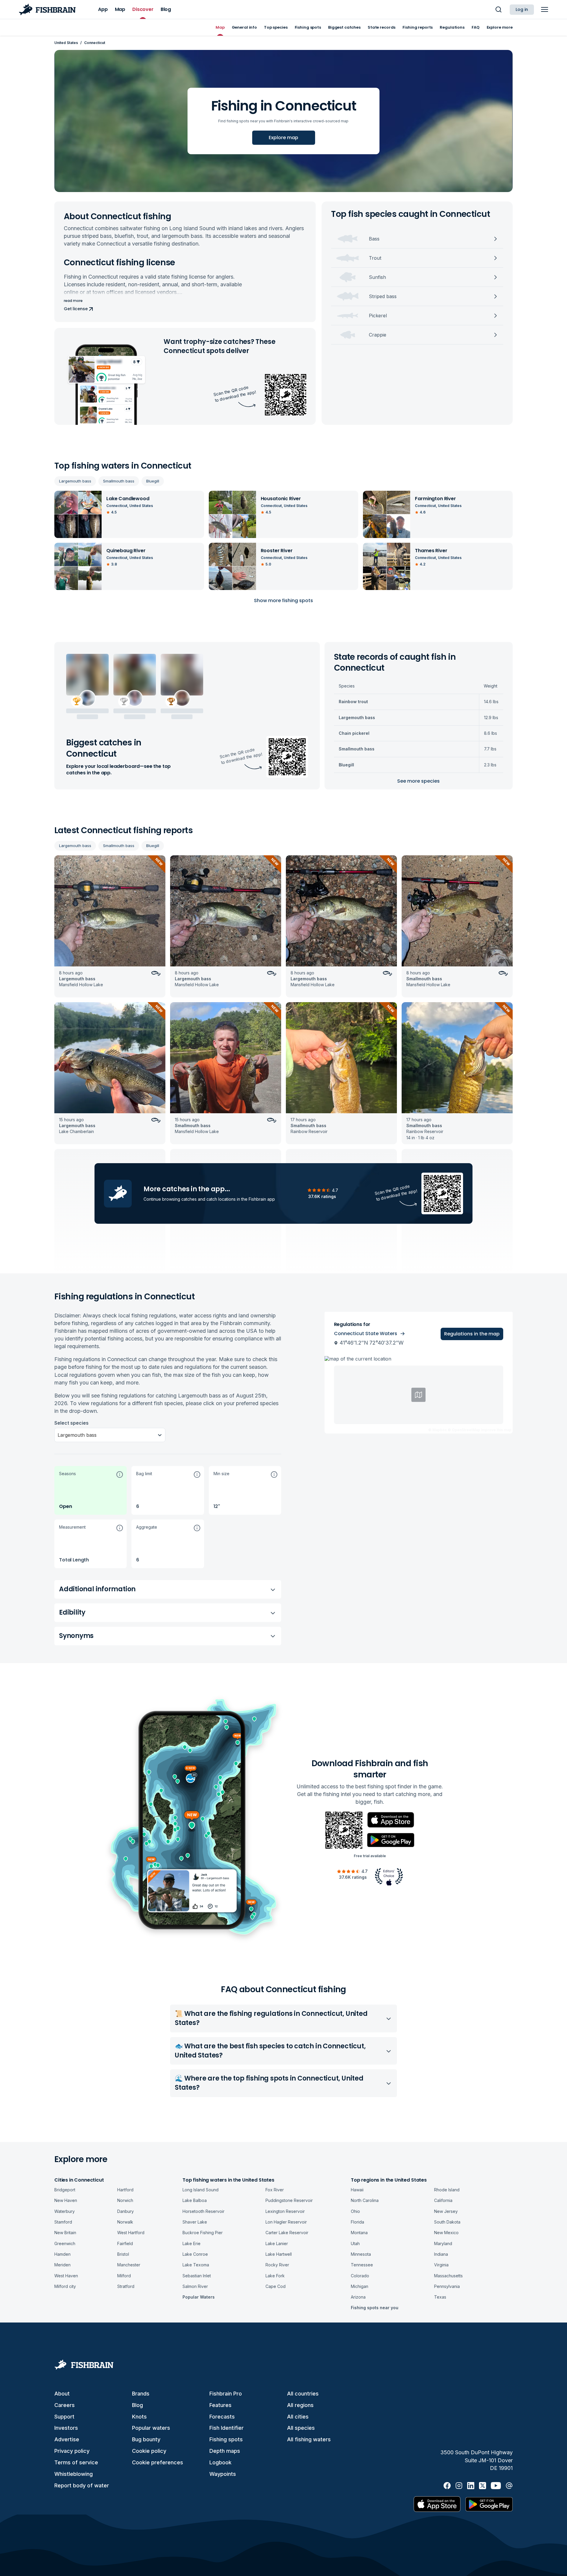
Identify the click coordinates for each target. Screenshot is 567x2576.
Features (220, 2405)
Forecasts (222, 2417)
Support (64, 2417)
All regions (300, 2405)
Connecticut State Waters (366, 1333)
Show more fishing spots (283, 600)
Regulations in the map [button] (472, 1334)
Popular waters (151, 2428)
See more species (418, 781)
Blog (137, 2405)
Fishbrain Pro (226, 2394)
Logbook (220, 2462)
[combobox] (58, 1435)
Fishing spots (226, 2439)
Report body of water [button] (82, 2485)
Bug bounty (146, 2439)
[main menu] (545, 9)
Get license (76, 309)
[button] (91, 1490)
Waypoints (223, 2474)
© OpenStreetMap (464, 1430)
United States (66, 43)
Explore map (283, 138)
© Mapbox (438, 1430)
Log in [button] (522, 9)
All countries (303, 2394)
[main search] (498, 9)
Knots (139, 2417)
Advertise (67, 2439)
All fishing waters (309, 2439)
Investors (66, 2428)
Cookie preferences (158, 2462)
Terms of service (76, 2462)
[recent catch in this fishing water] (110, 926)
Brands (141, 2394)
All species (301, 2428)
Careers (65, 2405)
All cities (298, 2417)
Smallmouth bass (119, 481)
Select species (71, 1423)
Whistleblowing (74, 2474)
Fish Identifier (227, 2428)
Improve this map (496, 1430)
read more (73, 301)
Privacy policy (72, 2451)
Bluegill (153, 481)
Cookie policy (149, 2451)
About (62, 2394)
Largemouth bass (75, 481)
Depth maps (225, 2451)
